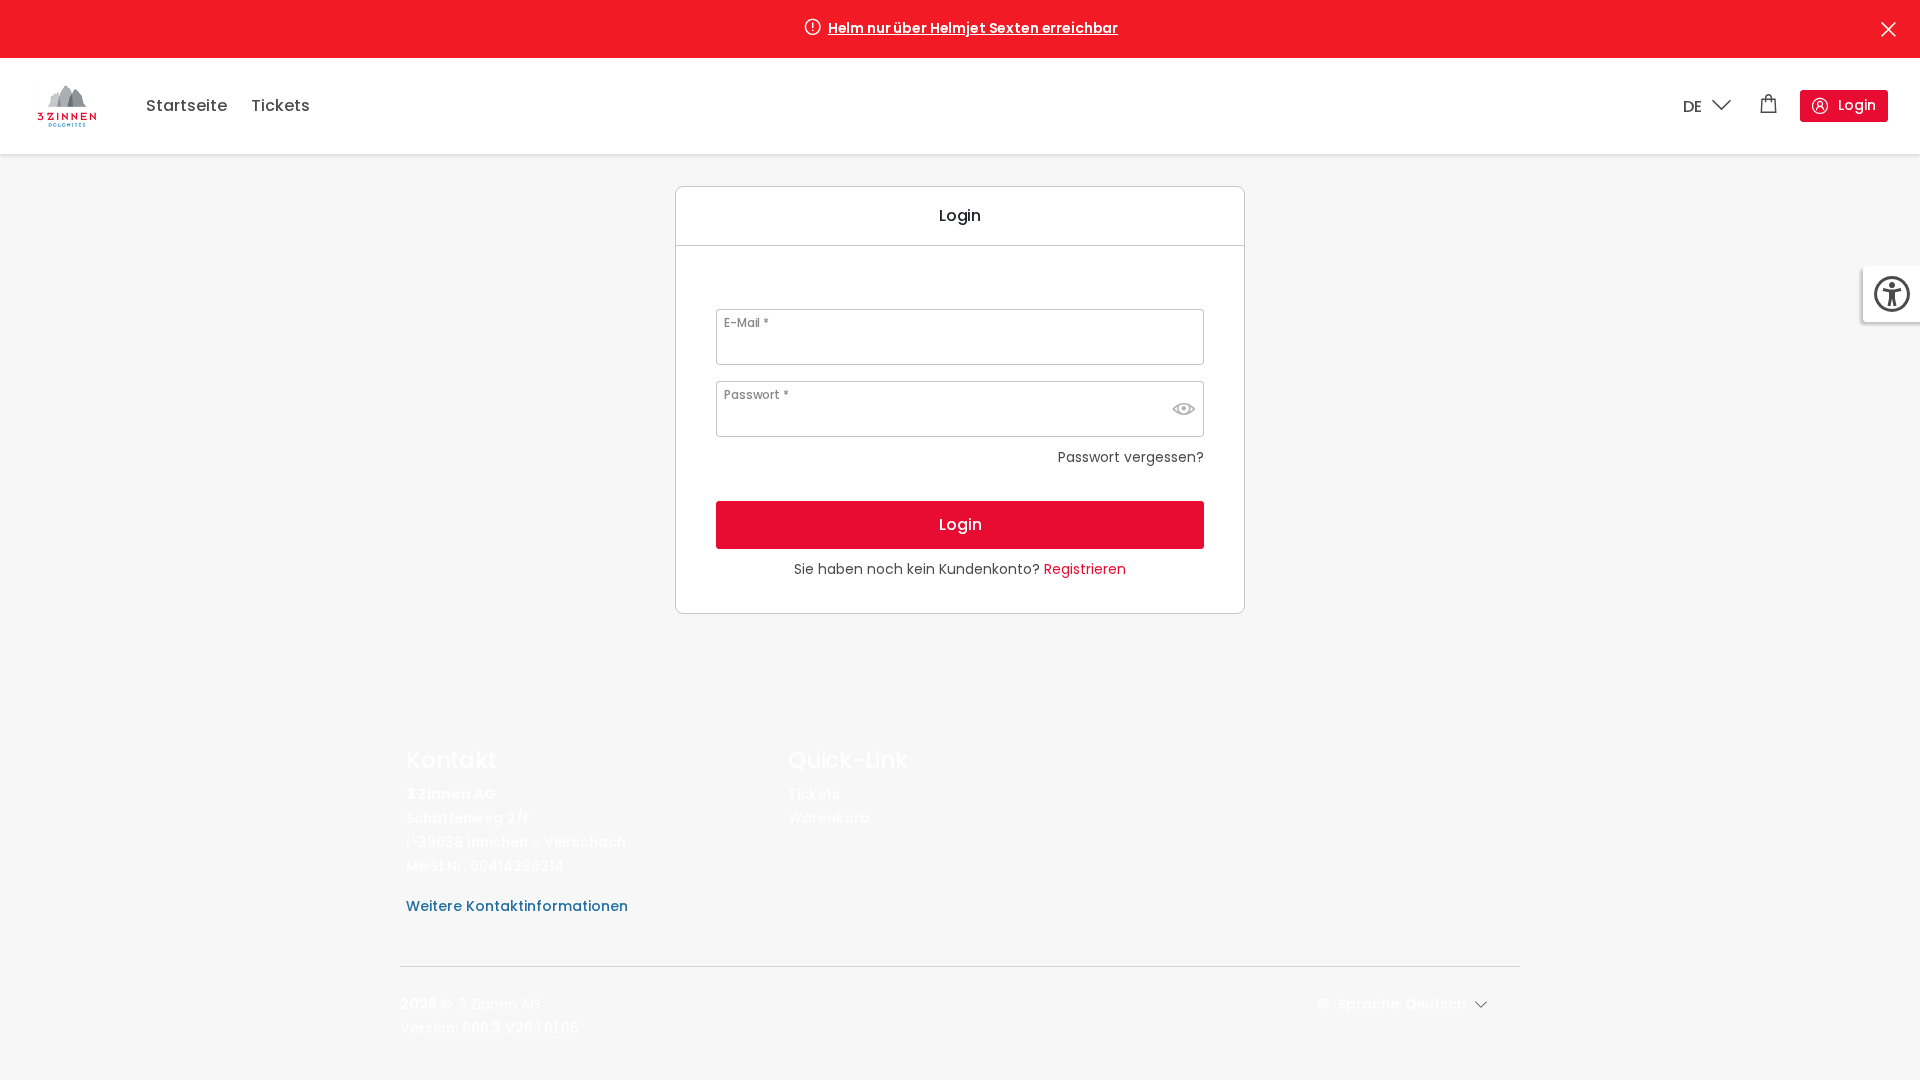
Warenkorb (829, 818)
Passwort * (756, 395)
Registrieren (1085, 569)
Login (1857, 105)
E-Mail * (746, 323)
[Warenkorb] (1768, 106)
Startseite (186, 105)
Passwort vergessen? (1131, 457)
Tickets (280, 105)
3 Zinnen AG (499, 1004)
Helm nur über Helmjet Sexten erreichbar (973, 28)
